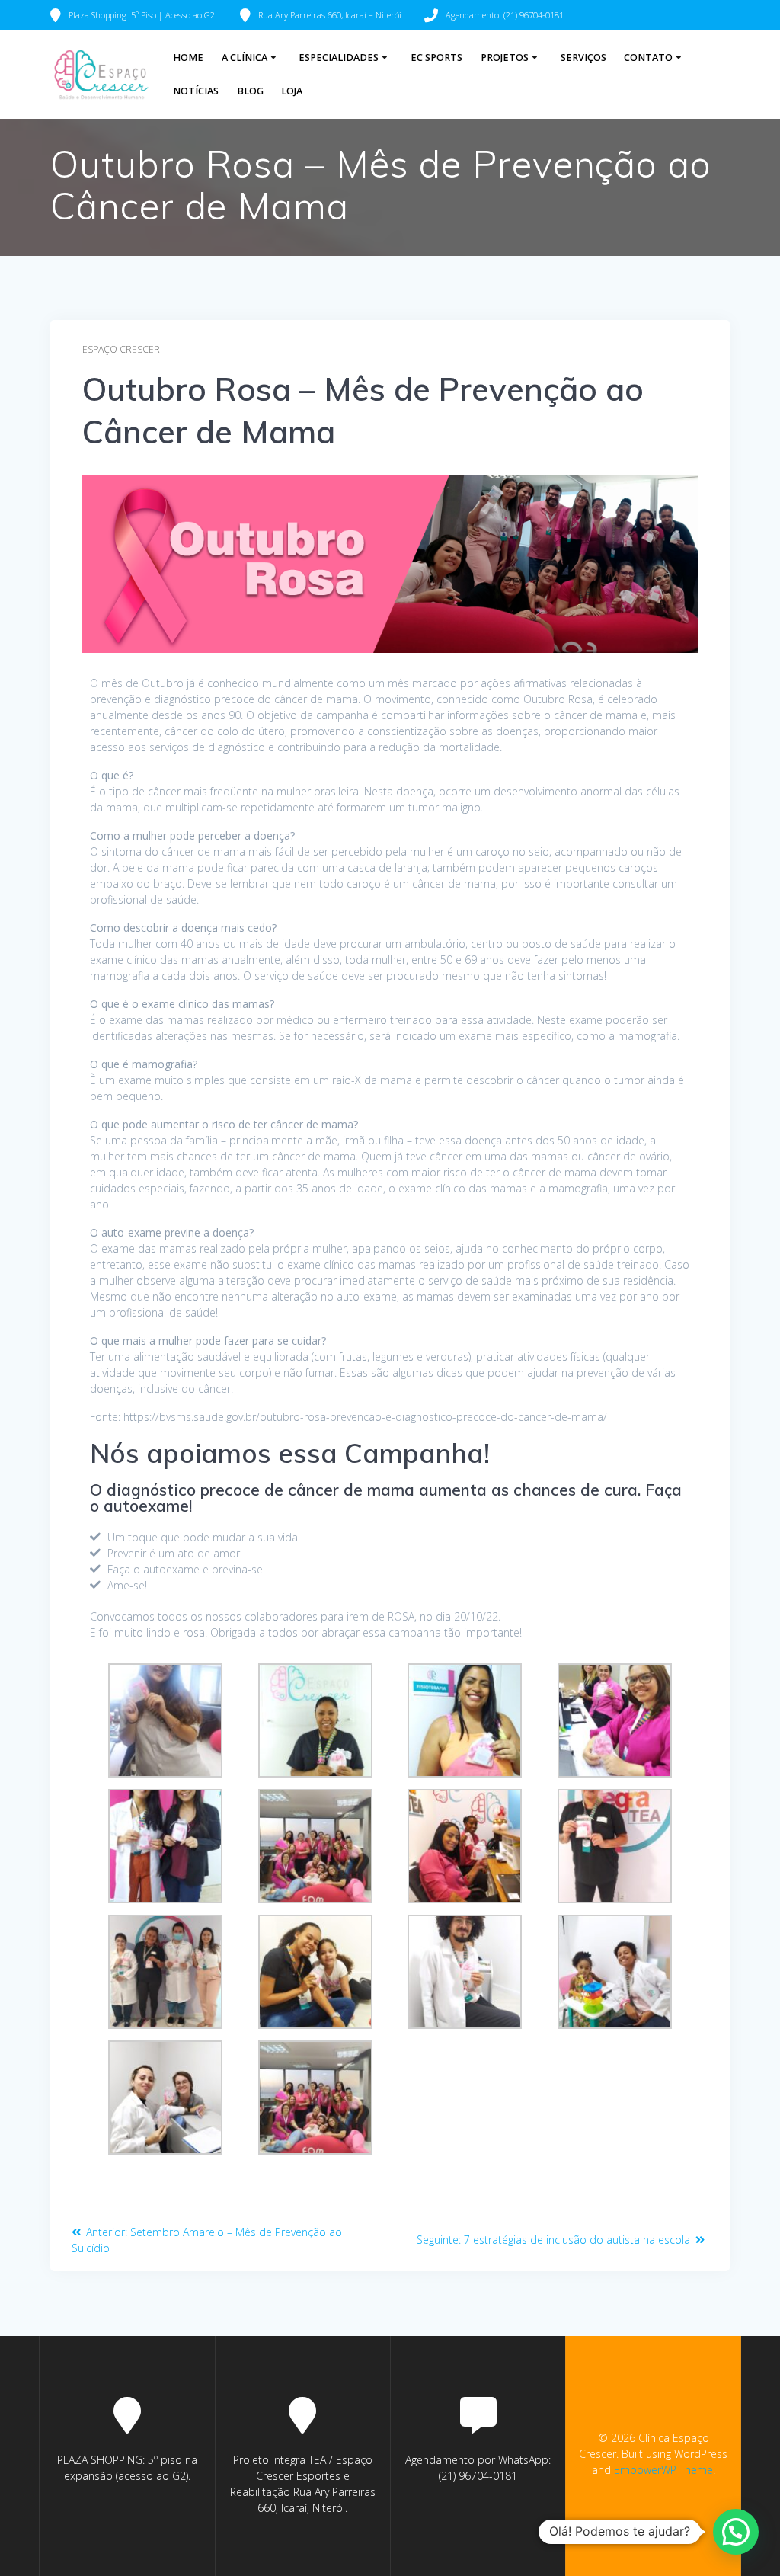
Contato (648, 58)
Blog (250, 91)
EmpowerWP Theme (663, 2470)
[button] (736, 2532)
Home (188, 58)
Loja (292, 91)
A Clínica (245, 58)
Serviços (583, 58)
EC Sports (436, 58)
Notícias (196, 91)
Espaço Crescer (121, 349)
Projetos (505, 58)
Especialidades (339, 58)
